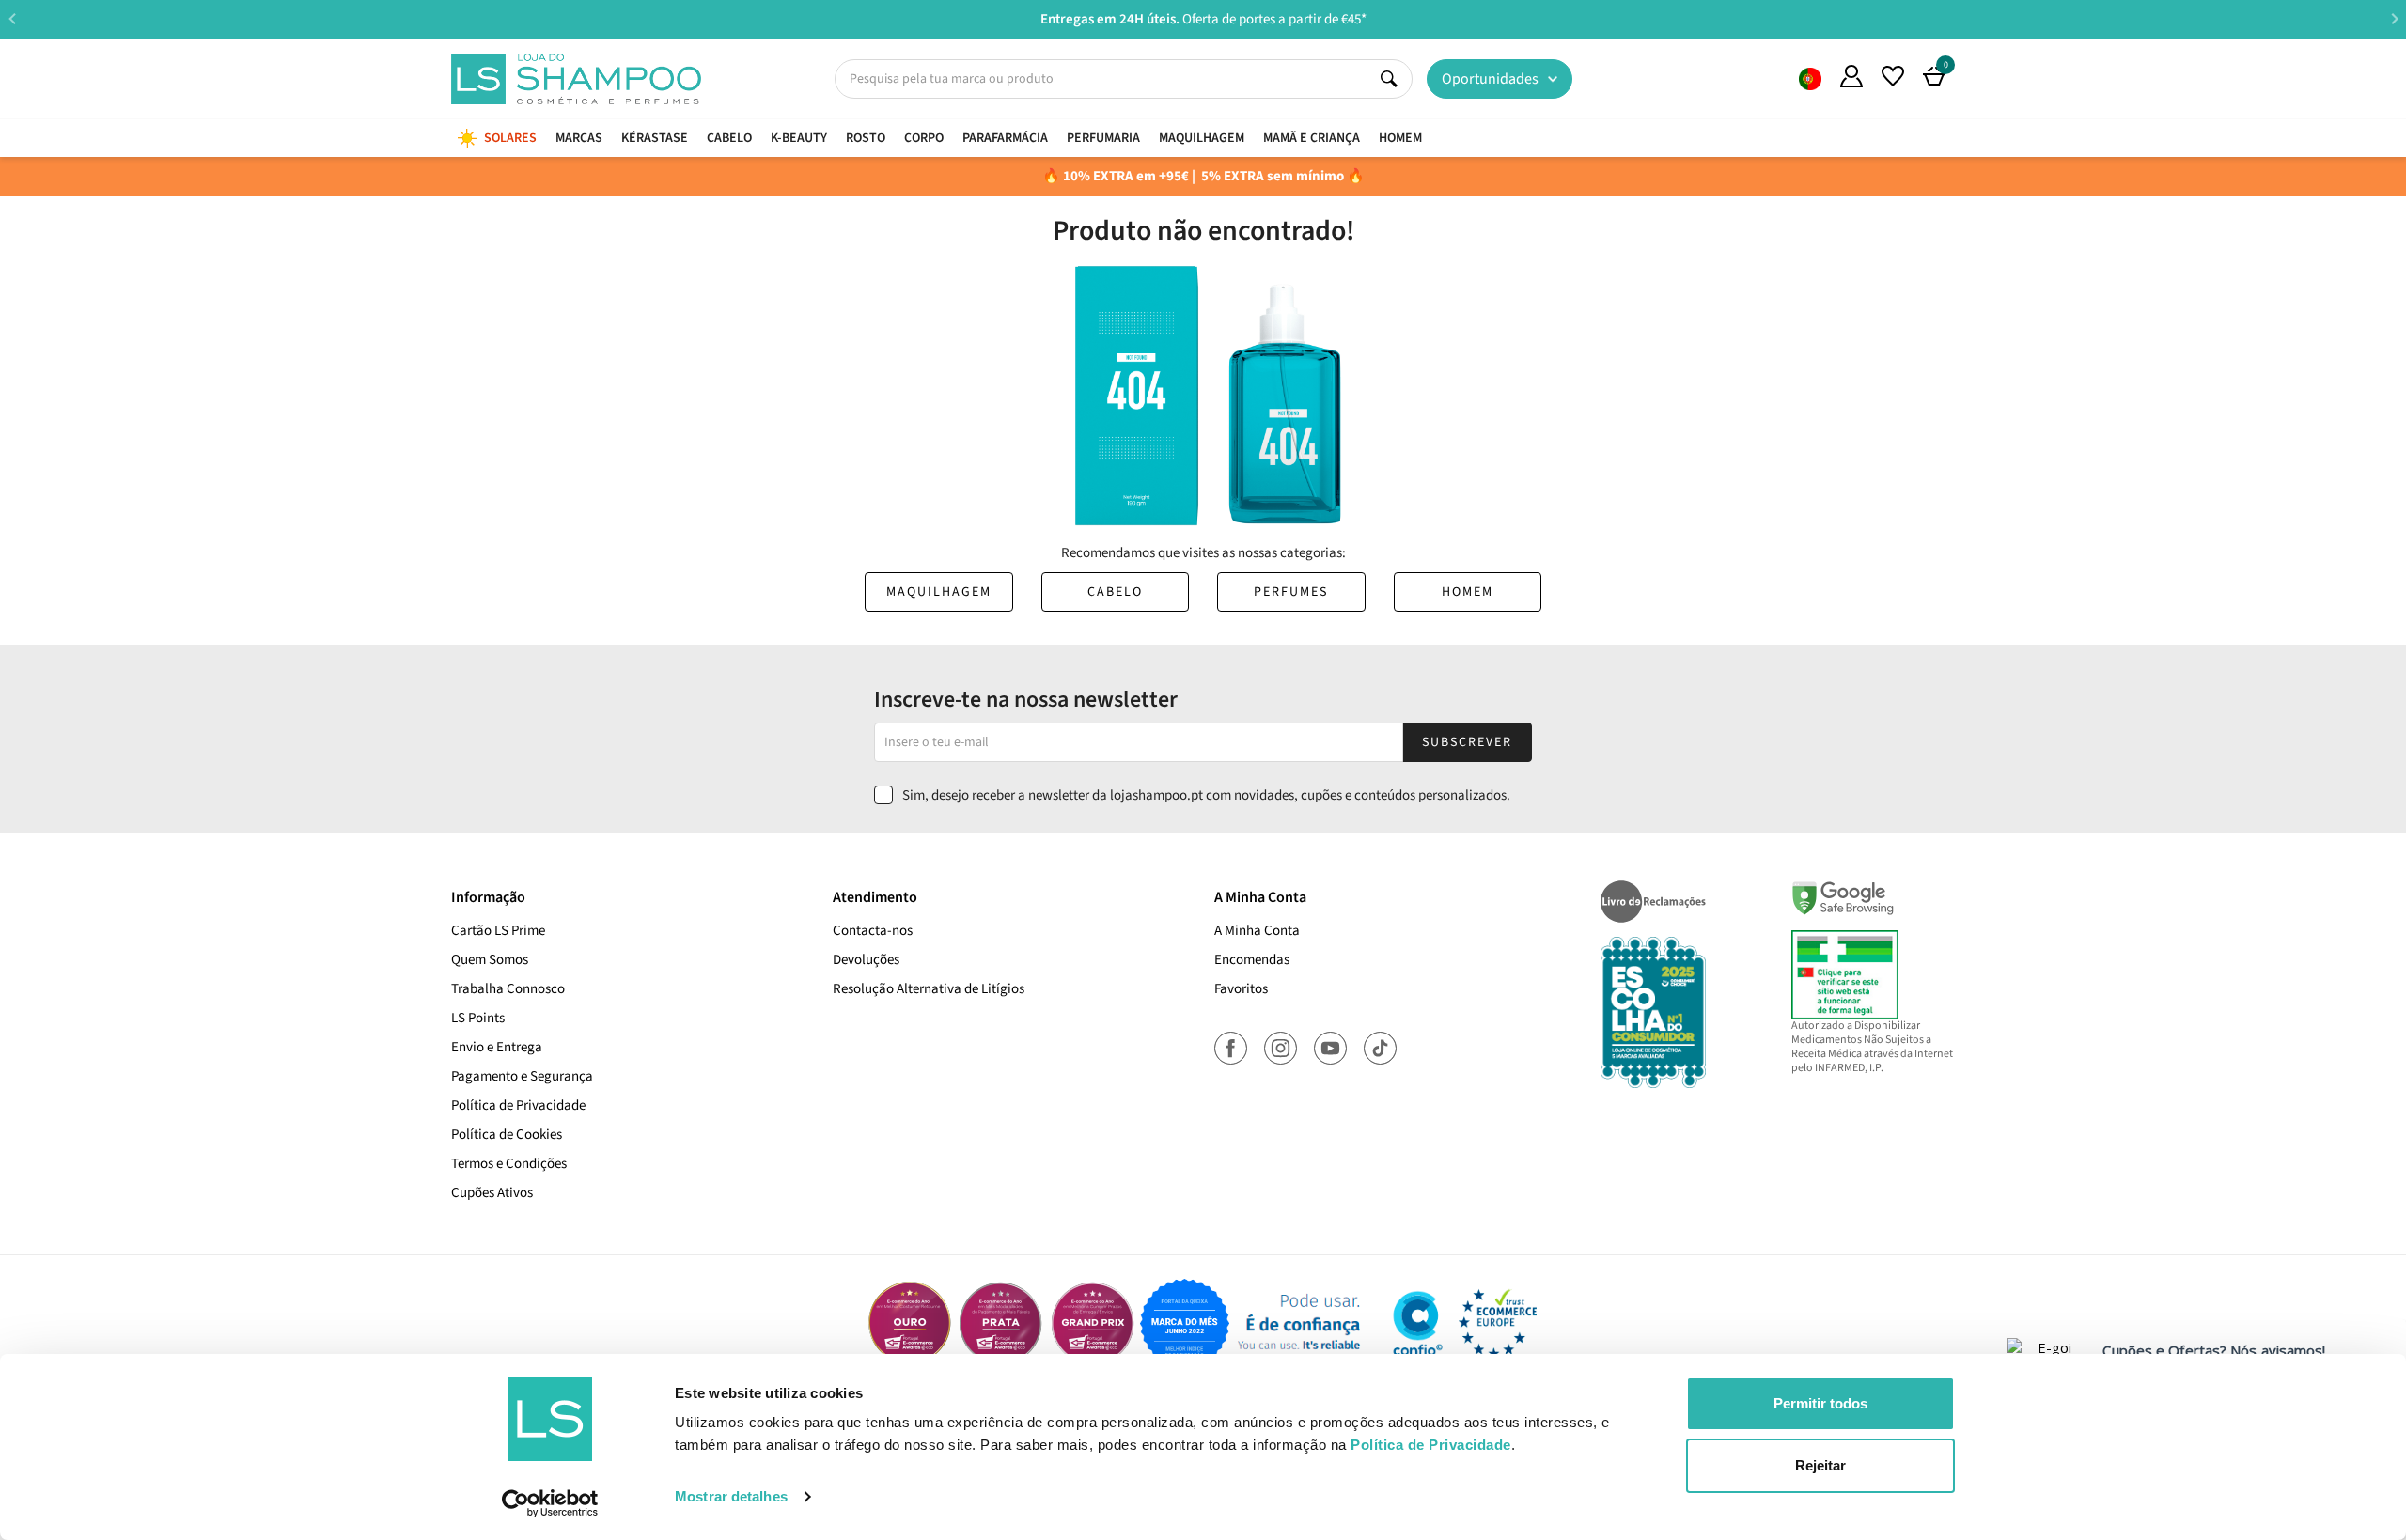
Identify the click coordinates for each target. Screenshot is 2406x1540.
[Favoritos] (1893, 76)
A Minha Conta (1257, 931)
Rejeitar (1820, 1465)
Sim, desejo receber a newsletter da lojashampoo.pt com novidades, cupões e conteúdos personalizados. (1206, 795)
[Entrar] (1851, 76)
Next (2394, 18)
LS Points (478, 1018)
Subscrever (1467, 742)
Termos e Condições (509, 1164)
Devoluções (866, 960)
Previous (12, 18)
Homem (1468, 592)
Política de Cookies (507, 1135)
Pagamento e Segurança (522, 1076)
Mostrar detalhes (731, 1496)
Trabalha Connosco (508, 989)
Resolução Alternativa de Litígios (929, 989)
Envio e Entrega (497, 1047)
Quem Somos (1810, 79)
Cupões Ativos (492, 1193)
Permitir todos (1820, 1403)
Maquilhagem (939, 592)
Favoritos (1241, 989)
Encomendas (1252, 960)
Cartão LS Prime (498, 931)
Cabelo (1115, 592)
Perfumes (1291, 592)
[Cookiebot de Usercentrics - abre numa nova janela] (550, 1503)
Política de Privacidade (518, 1105)
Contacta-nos (873, 931)
